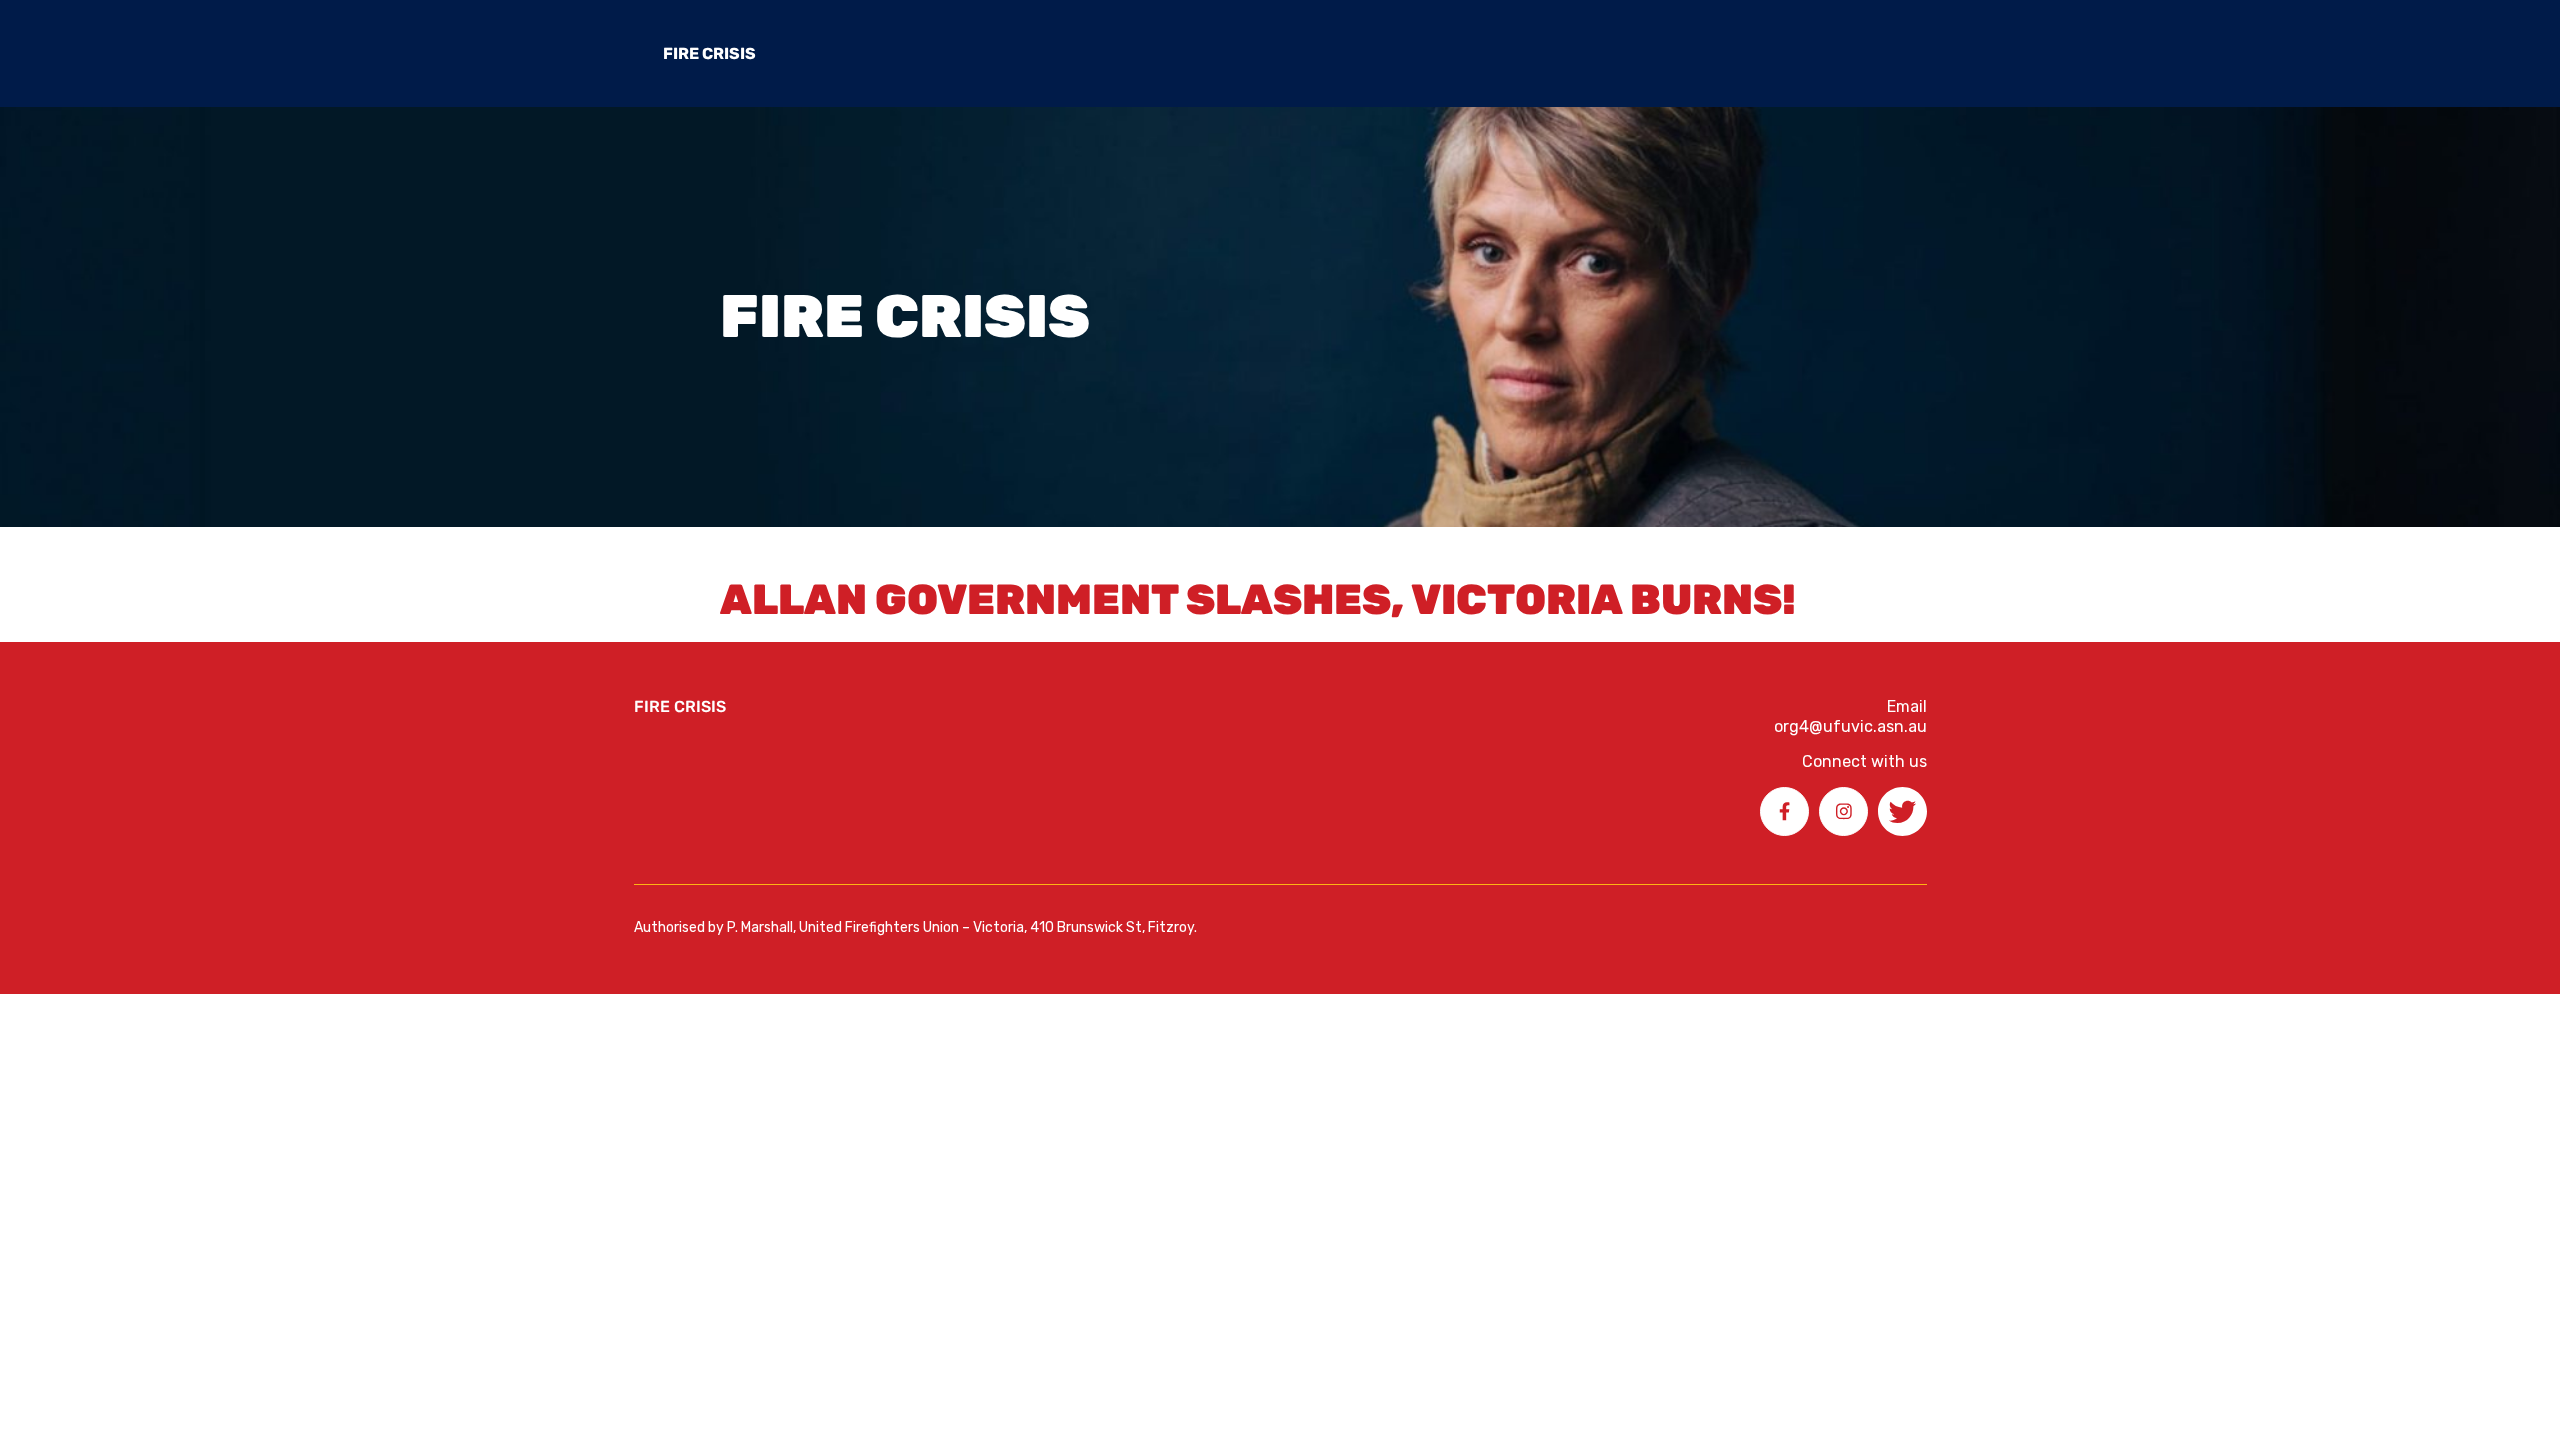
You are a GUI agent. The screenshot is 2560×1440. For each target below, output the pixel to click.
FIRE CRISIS (709, 53)
